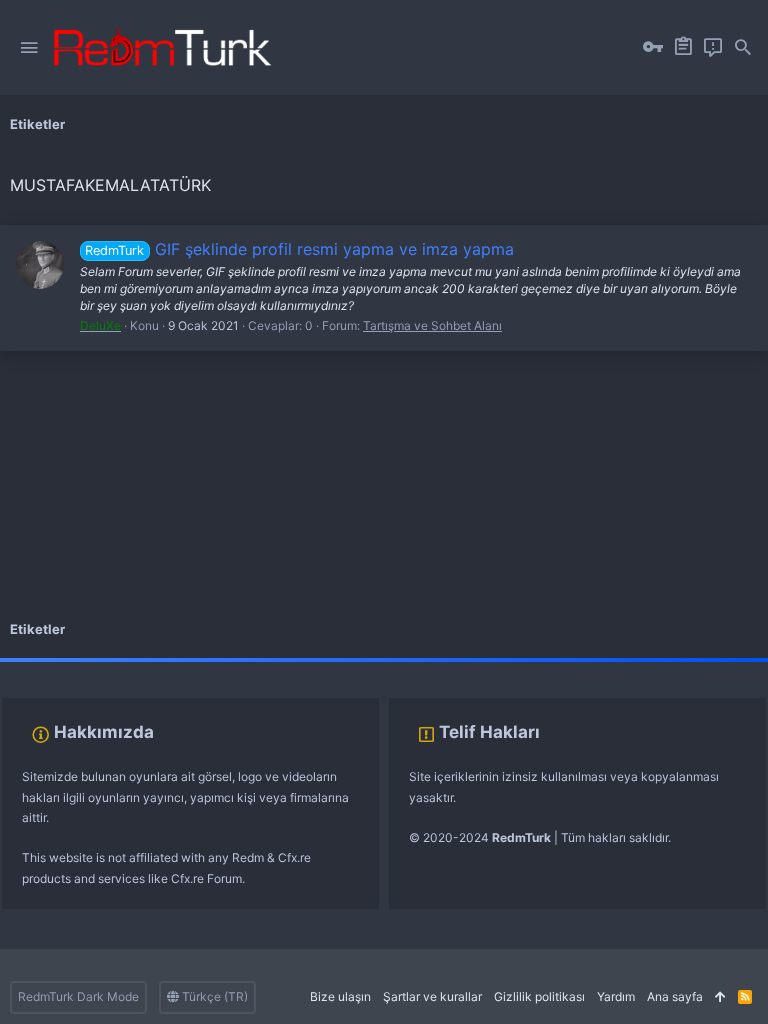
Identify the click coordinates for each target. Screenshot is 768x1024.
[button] (29, 48)
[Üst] (720, 997)
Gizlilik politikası (539, 996)
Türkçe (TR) (213, 996)
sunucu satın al (218, 667)
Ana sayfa (675, 996)
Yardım (616, 996)
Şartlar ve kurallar (432, 996)
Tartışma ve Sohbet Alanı (432, 325)
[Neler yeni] (713, 48)
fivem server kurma (53, 667)
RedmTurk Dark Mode (78, 996)
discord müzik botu (316, 667)
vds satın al (141, 667)
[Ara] (743, 48)
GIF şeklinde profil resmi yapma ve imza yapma (299, 249)
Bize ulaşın (340, 996)
